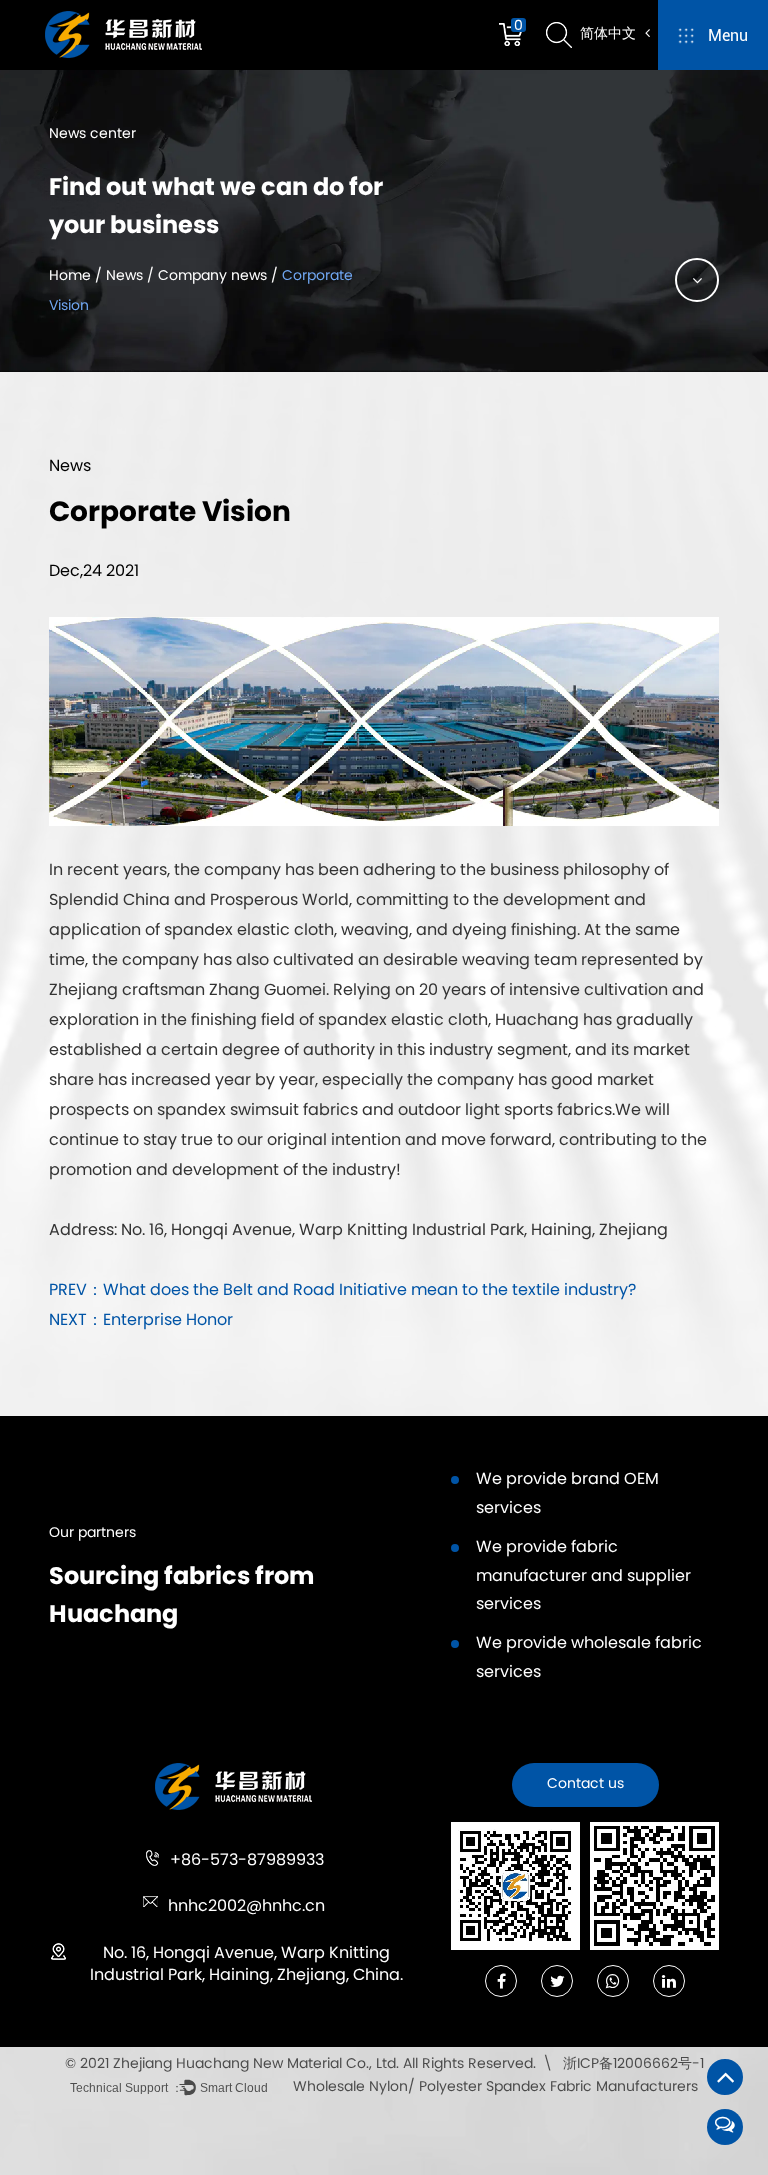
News (124, 276)
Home (70, 276)
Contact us (585, 1784)
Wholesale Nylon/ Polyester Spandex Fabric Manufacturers (495, 2087)
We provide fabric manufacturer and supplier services (583, 1577)
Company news (212, 276)
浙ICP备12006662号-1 (633, 2064)
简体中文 (610, 34)
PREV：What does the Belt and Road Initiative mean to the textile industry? (342, 1291)
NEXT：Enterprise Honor (141, 1321)
